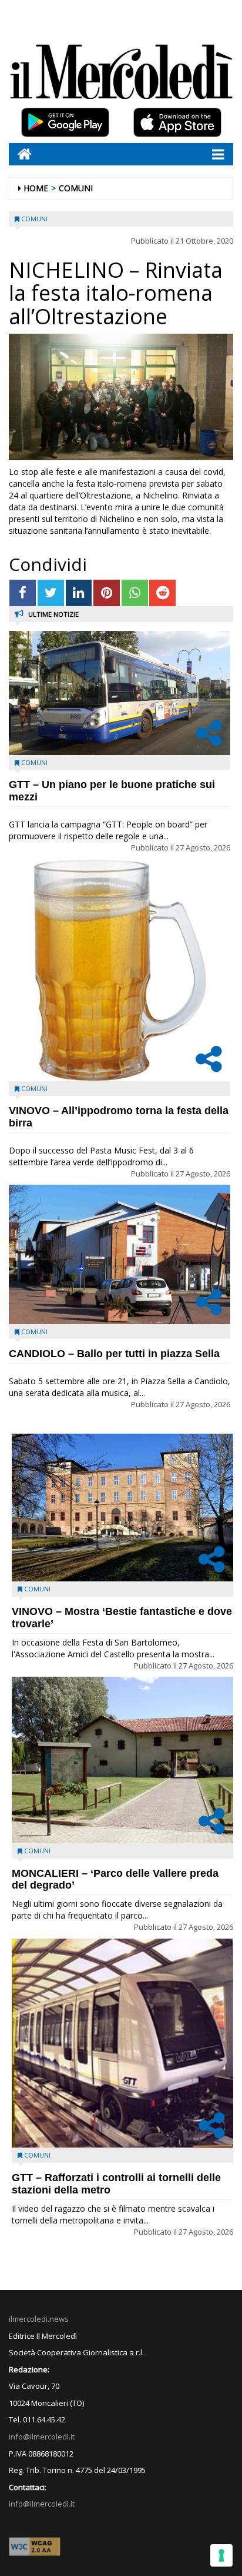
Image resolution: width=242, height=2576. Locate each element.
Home (36, 188)
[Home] (20, 154)
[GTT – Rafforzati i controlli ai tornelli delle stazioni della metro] (122, 2043)
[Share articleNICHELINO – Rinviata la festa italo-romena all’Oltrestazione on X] (51, 593)
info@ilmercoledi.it (42, 2504)
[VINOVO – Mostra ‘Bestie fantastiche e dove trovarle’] (122, 1508)
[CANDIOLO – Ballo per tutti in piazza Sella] (120, 1254)
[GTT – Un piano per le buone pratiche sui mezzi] (120, 693)
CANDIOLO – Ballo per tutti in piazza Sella (114, 1354)
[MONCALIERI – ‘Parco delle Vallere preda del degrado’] (122, 1760)
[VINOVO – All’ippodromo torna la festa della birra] (120, 970)
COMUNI (76, 188)
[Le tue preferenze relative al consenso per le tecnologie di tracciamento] (221, 2555)
